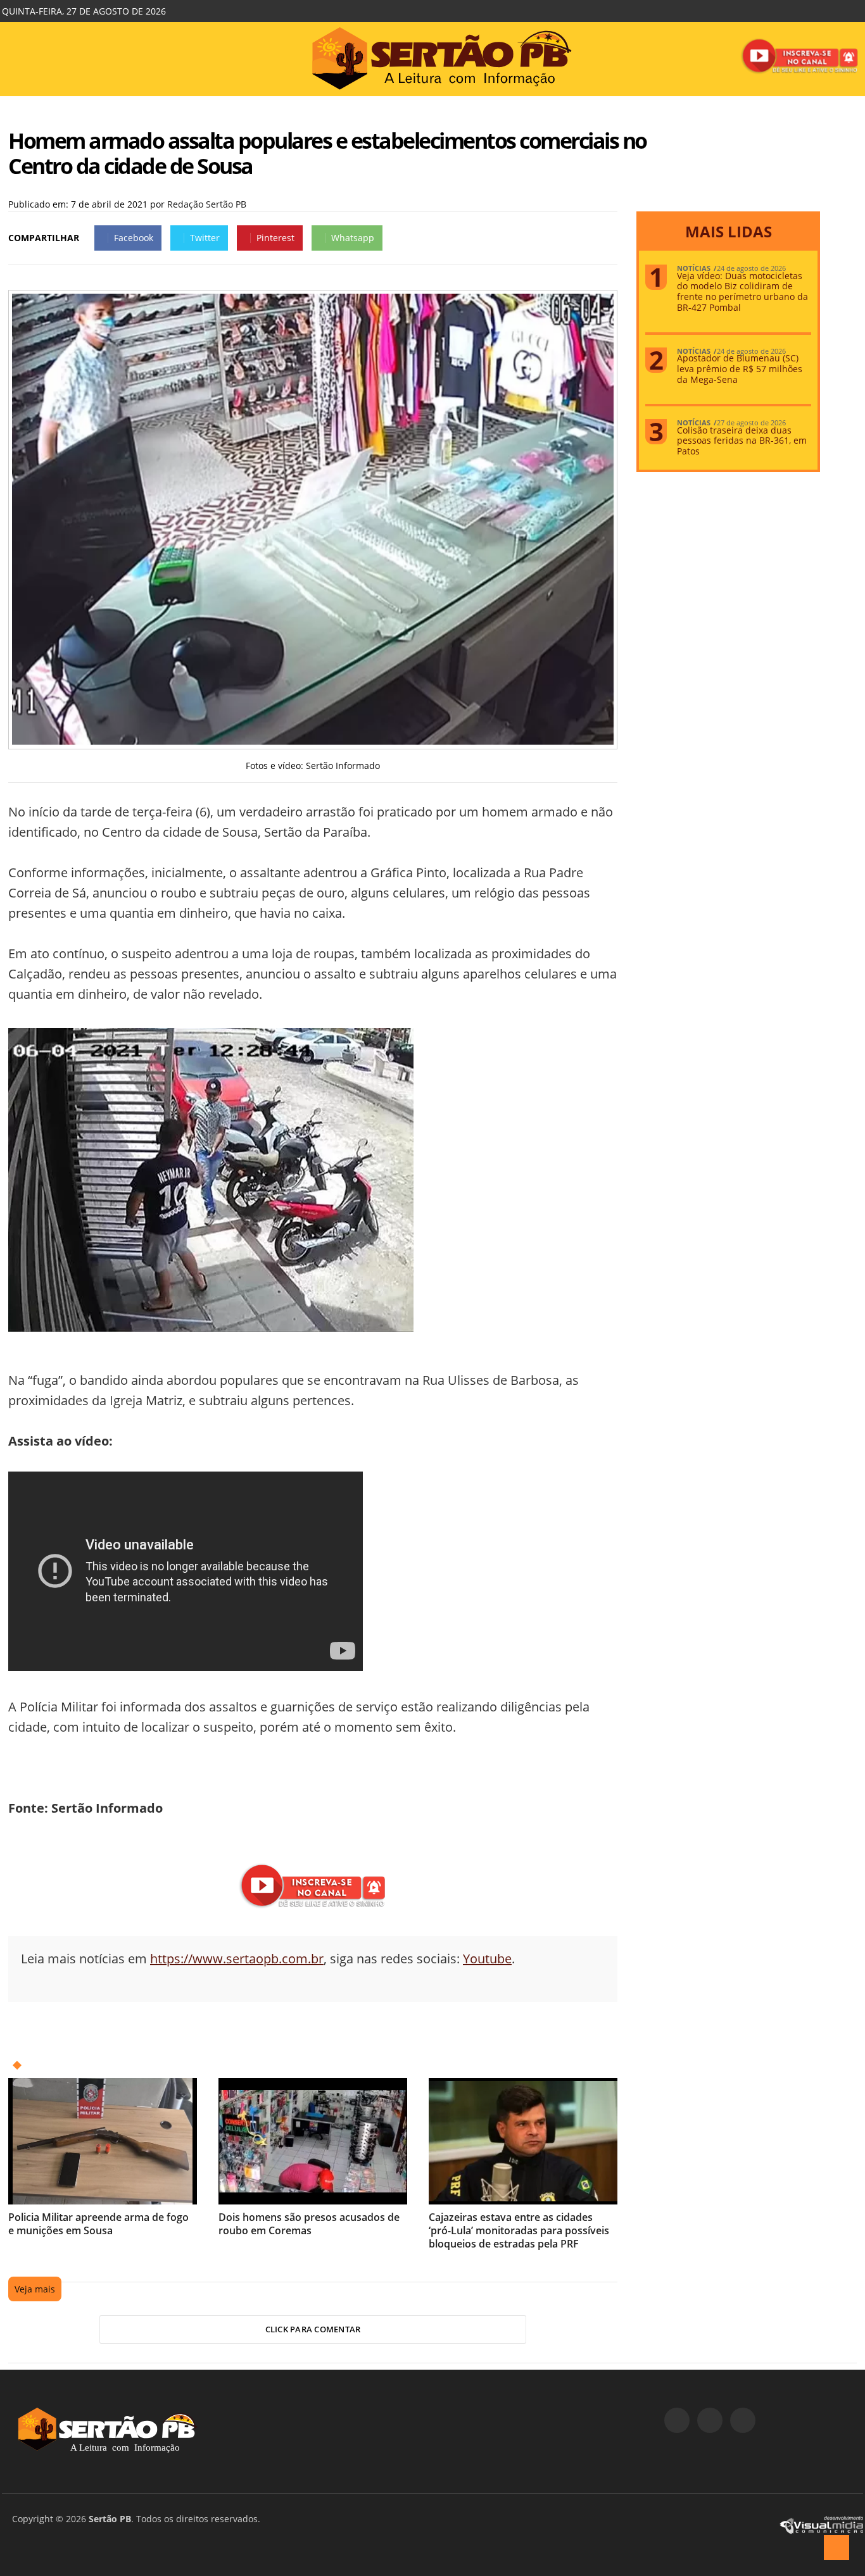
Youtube (487, 1959)
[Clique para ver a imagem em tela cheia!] (313, 741)
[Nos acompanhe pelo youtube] (743, 2420)
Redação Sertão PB (207, 204)
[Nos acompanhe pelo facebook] (677, 2420)
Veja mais (35, 2289)
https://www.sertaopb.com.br (237, 1959)
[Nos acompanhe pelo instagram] (710, 2420)
